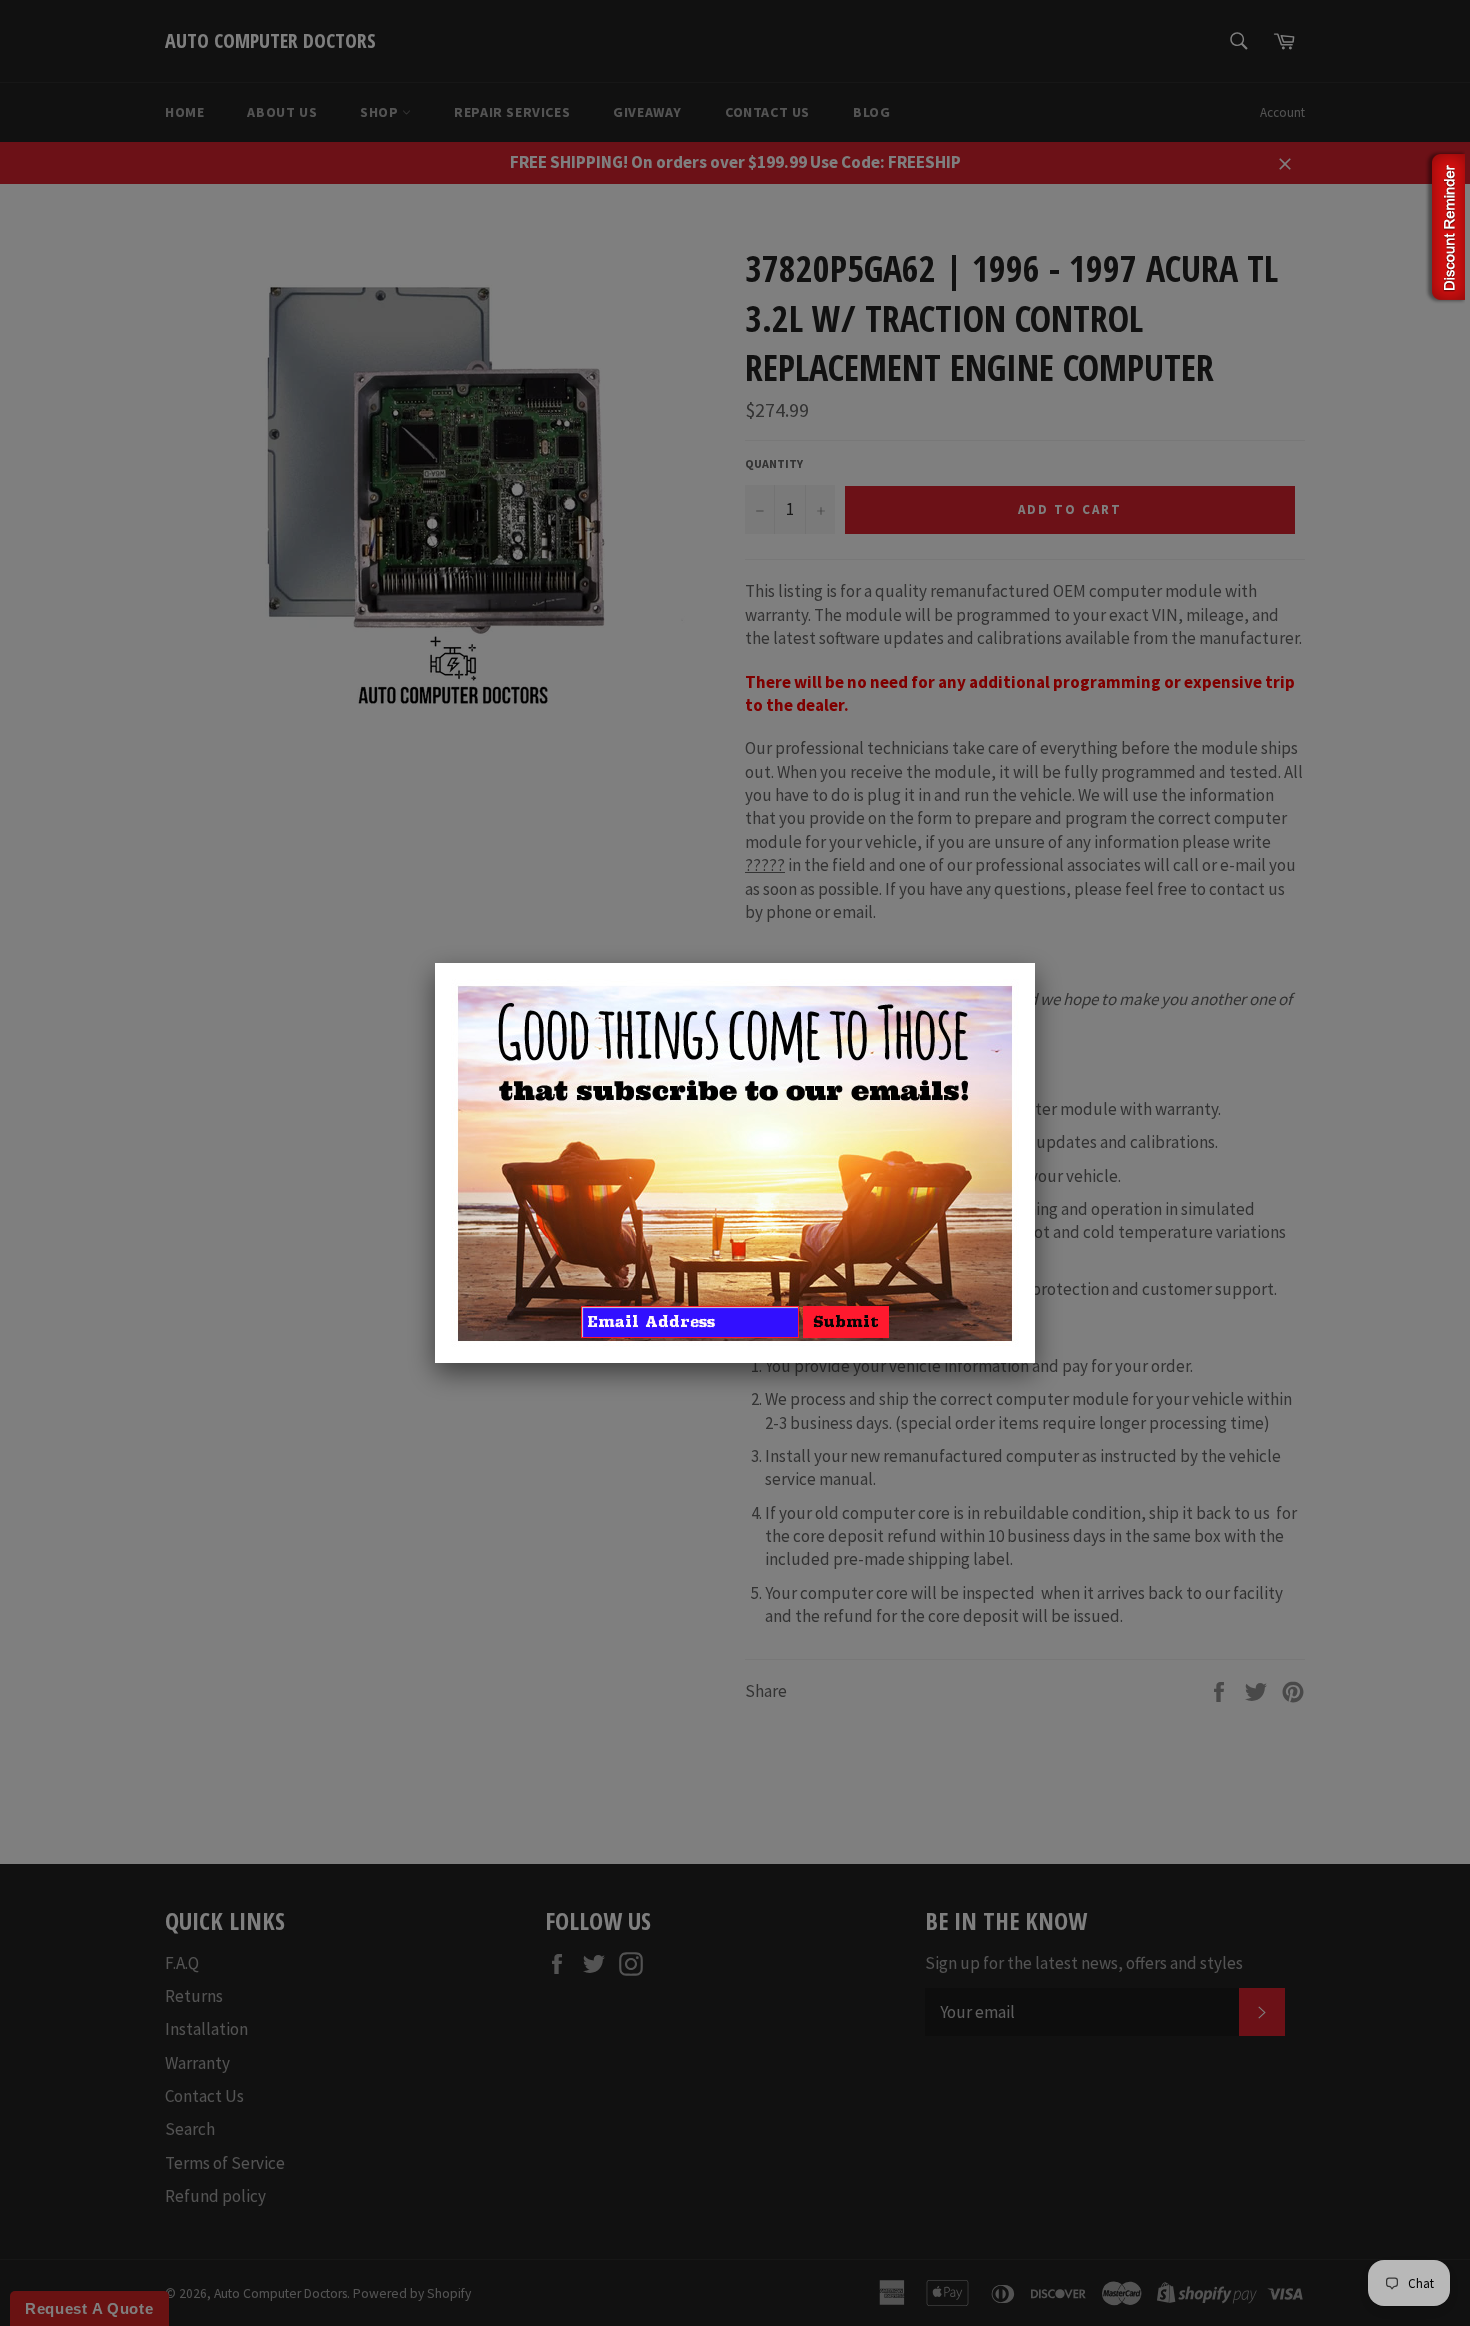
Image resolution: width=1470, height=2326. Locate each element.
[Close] (1035, 963)
